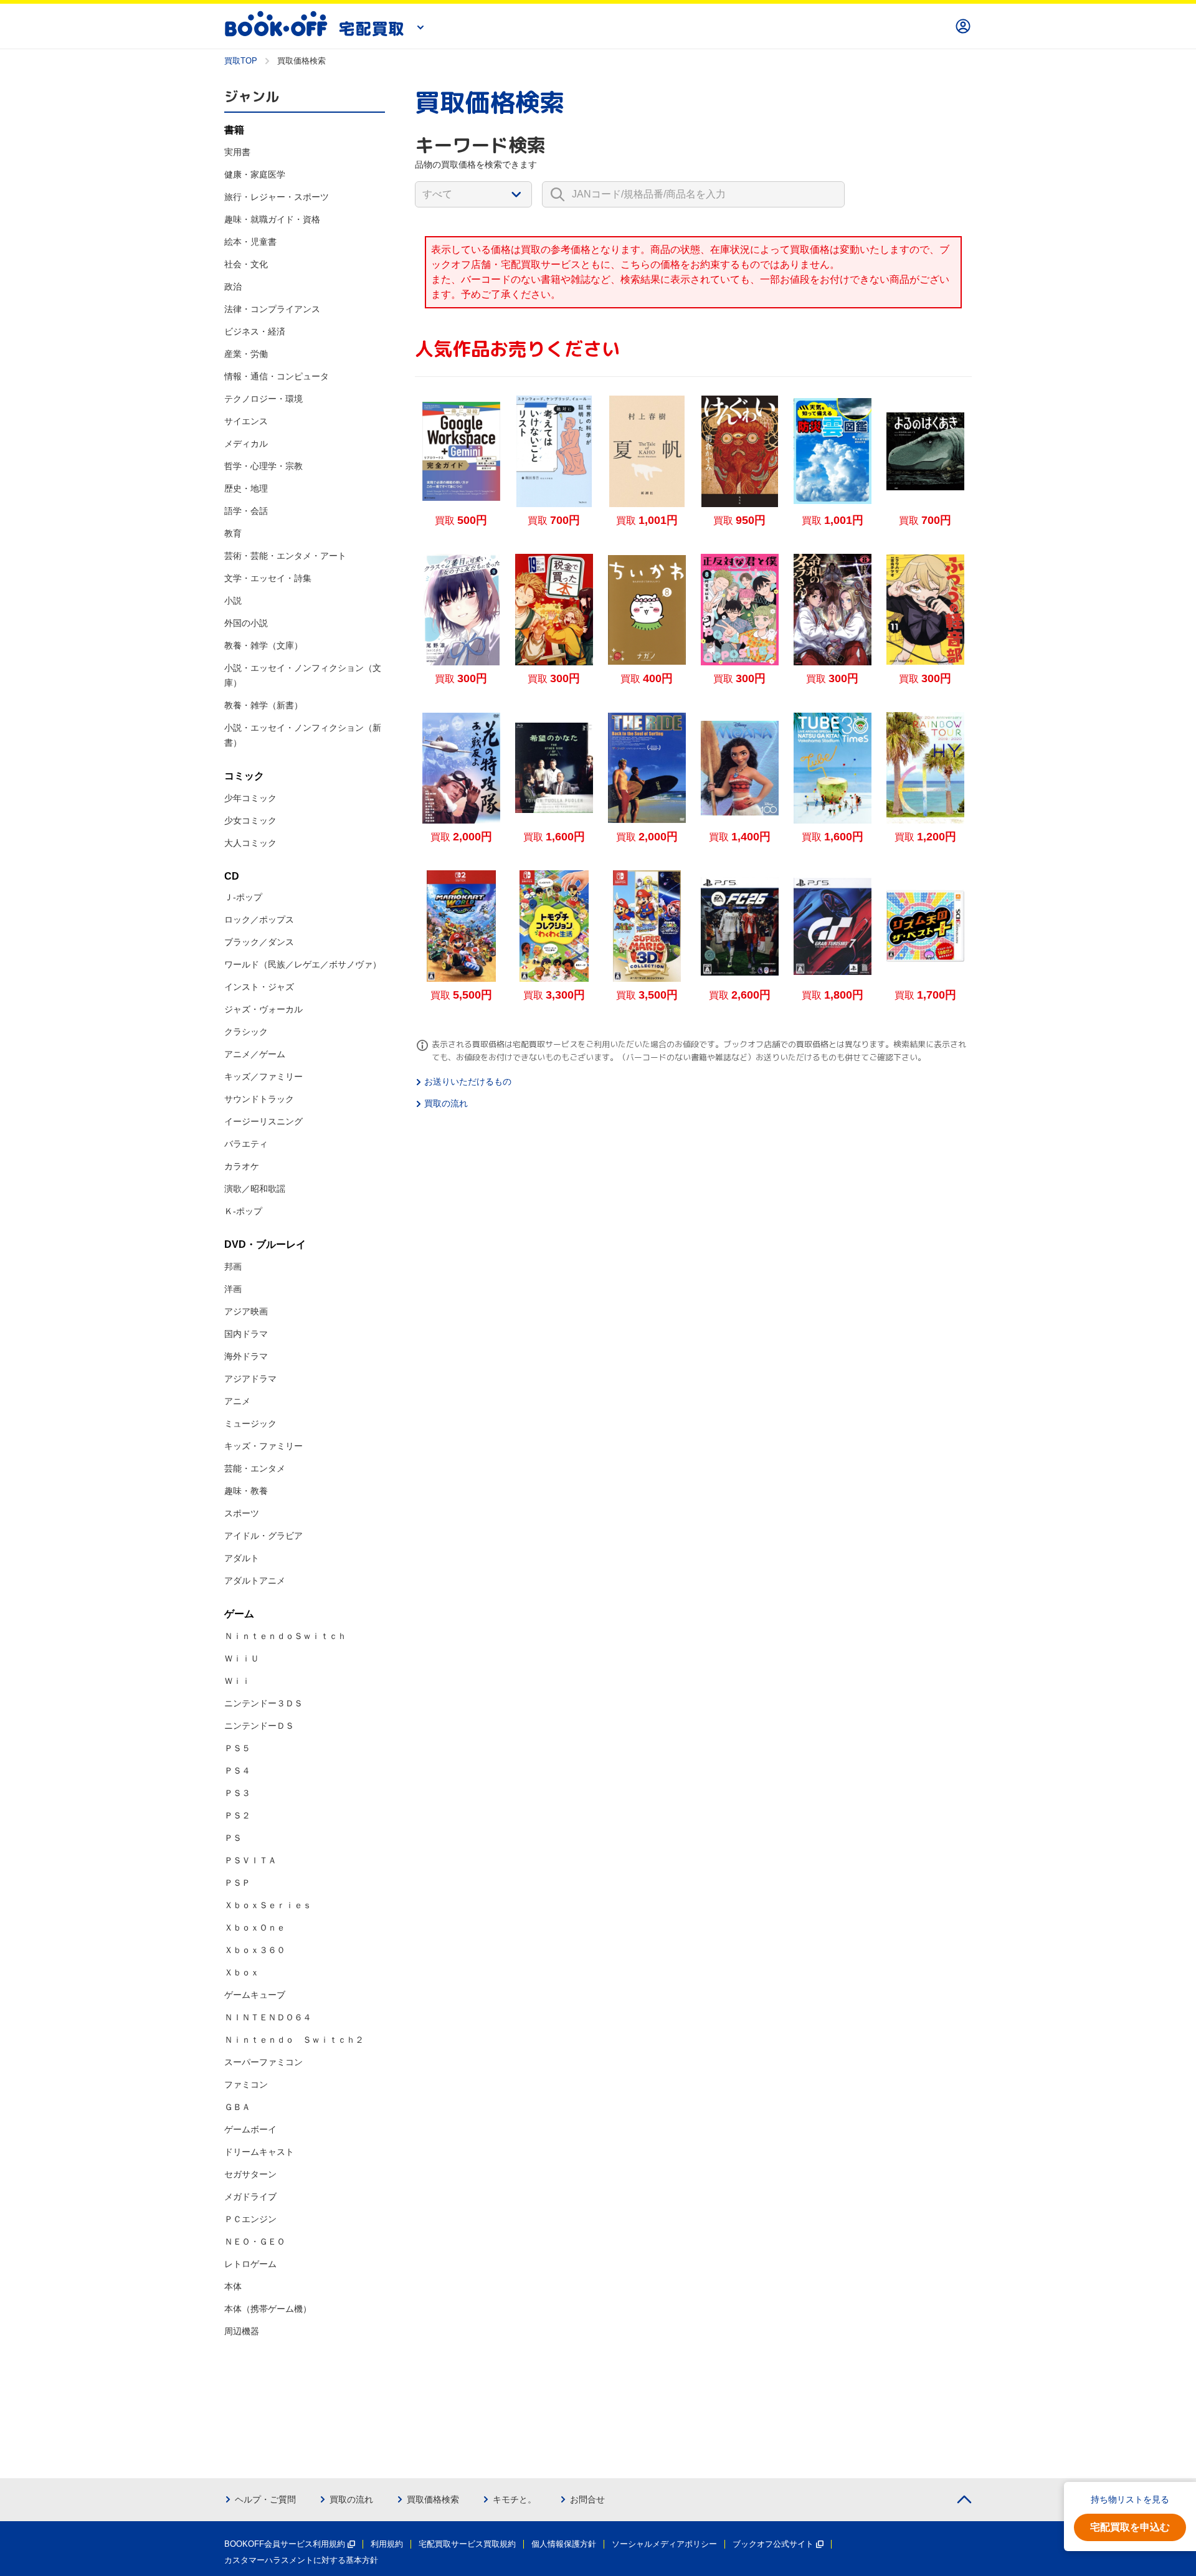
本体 (233, 2286)
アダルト (242, 1558)
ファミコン (246, 2084)
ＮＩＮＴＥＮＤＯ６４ (268, 2017)
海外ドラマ (246, 1356)
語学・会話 (246, 511)
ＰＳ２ (237, 1815)
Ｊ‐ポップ (243, 897)
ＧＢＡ (237, 2107)
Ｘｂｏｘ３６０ (255, 1950)
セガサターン (250, 2174)
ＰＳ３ (237, 1793)
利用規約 (387, 2544)
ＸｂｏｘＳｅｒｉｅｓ (268, 1905)
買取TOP (241, 61)
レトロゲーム (250, 2264)
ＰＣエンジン (250, 2219)
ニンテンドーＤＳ (259, 1726)
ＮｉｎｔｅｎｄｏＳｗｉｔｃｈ (285, 1636)
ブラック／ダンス (259, 942)
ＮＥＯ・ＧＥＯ (255, 2241)
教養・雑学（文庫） (263, 645)
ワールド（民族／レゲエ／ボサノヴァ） (303, 964)
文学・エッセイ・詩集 (268, 578)
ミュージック (250, 1423)
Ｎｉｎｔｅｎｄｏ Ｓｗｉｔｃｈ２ (294, 2040)
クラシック (246, 1032)
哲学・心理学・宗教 (263, 466)
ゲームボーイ (250, 2129)
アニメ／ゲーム (255, 1054)
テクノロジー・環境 (263, 399)
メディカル (246, 444)
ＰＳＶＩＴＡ (250, 1860)
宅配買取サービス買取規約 (467, 2544)
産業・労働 (246, 354)
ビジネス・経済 (255, 331)
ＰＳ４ (237, 1770)
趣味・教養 (246, 1491)
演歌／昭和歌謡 (255, 1189)
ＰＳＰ (237, 1883)
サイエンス (246, 421)
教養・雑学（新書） (263, 705)
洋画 (233, 1289)
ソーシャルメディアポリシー (664, 2544)
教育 (233, 533)
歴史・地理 (246, 488)
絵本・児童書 (250, 242)
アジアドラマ (250, 1379)
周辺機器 (242, 2331)
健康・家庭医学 (255, 174)
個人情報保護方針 (564, 2544)
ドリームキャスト (259, 2152)
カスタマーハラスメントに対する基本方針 (301, 2560)
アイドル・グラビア (263, 1536)
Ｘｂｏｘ (242, 1972)
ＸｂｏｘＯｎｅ (255, 1927)
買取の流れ (446, 1103)
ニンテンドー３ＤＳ (263, 1703)
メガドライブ (250, 2197)
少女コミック (250, 820)
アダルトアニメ (255, 1580)
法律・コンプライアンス (272, 309)
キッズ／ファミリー (263, 1077)
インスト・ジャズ (259, 987)
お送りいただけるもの (468, 1081)
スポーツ (242, 1513)
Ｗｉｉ (237, 1681)
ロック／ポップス (259, 920)
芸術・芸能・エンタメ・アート (285, 556)
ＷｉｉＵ (242, 1658)
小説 (233, 601)
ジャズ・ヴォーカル (263, 1009)
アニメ (237, 1401)
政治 (233, 287)
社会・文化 (246, 264)
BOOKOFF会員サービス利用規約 (285, 2544)
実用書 (237, 152)
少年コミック (250, 798)
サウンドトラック (259, 1099)
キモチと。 (515, 2499)
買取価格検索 (433, 2499)
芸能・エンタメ (255, 1468)
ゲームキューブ (255, 1995)
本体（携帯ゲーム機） (268, 2309)
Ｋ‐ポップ (243, 1211)
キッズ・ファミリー (263, 1446)
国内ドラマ (246, 1334)
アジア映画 (246, 1311)
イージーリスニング (263, 1121)
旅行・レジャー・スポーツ (277, 197)
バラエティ (246, 1144)
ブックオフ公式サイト (773, 2544)
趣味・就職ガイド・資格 (272, 219)
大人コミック (250, 843)
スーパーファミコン (263, 2062)
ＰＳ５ (237, 1748)
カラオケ (242, 1166)
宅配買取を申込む (1130, 2527)
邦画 (233, 1267)
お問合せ (587, 2499)
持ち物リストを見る (1130, 2499)
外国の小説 (246, 623)
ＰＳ (233, 1838)
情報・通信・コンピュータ (277, 376)
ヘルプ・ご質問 (265, 2499)
